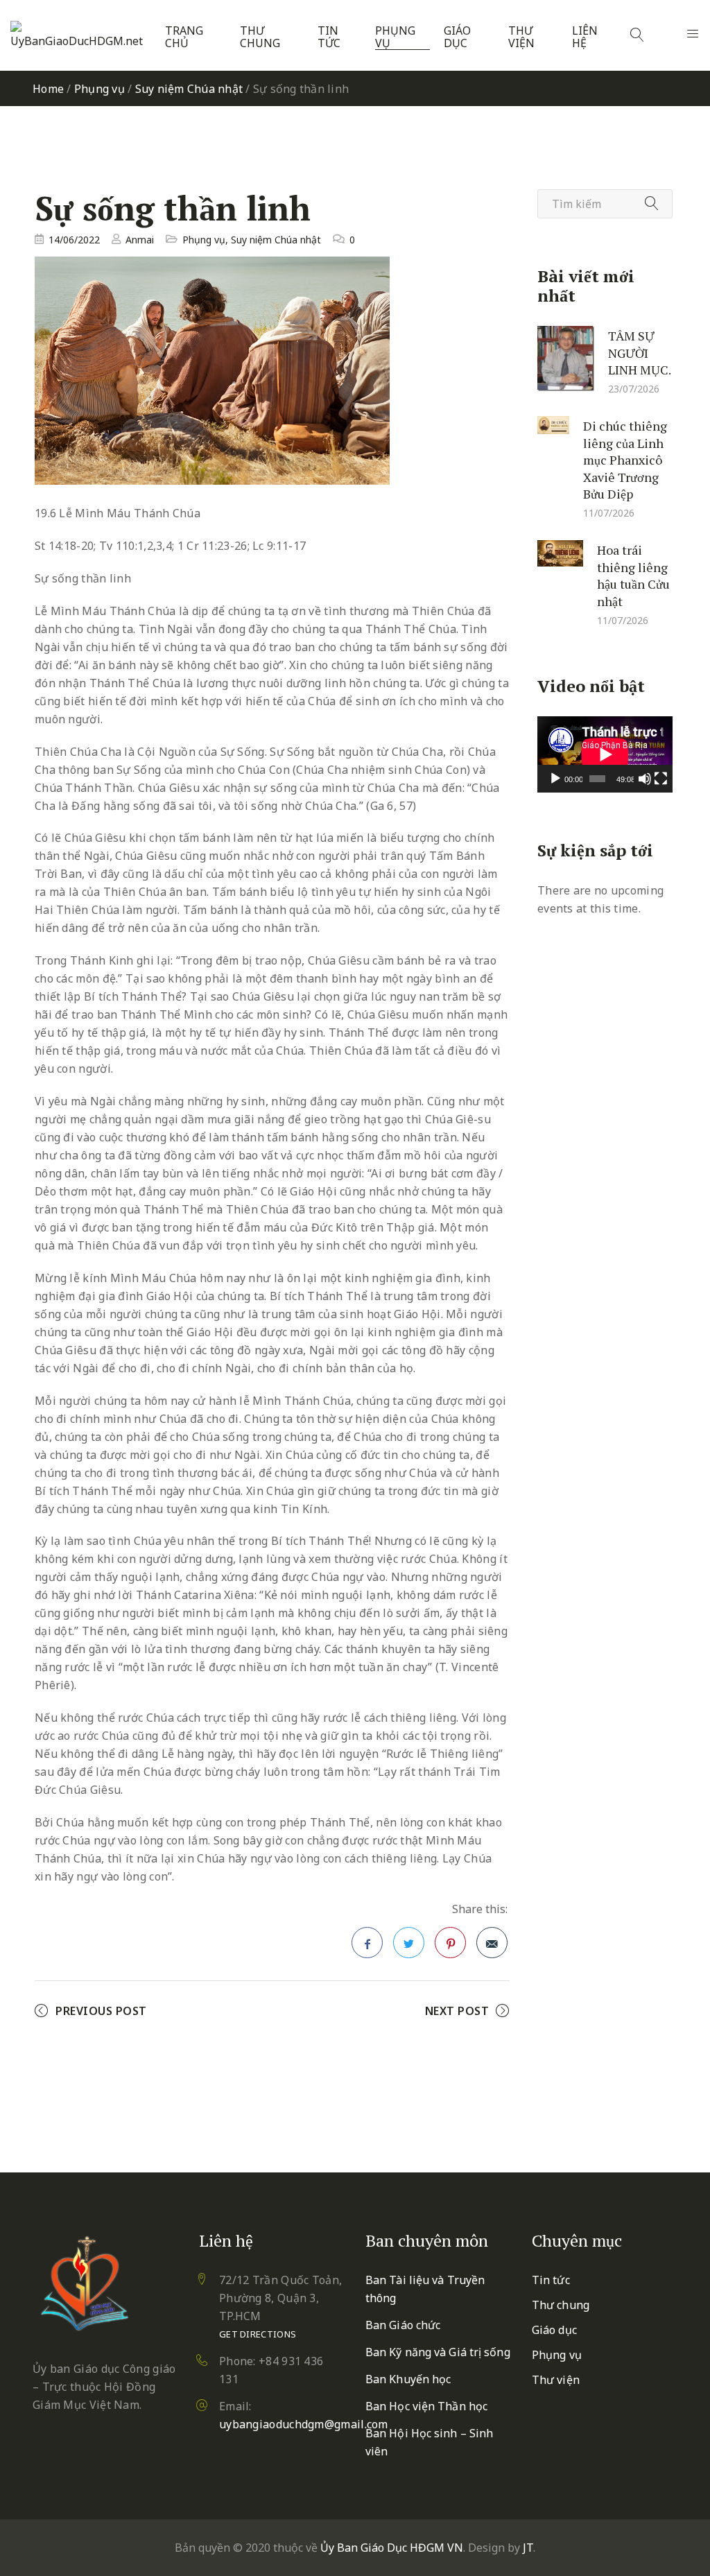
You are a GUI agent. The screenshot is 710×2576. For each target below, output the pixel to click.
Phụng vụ (395, 37)
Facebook (367, 1943)
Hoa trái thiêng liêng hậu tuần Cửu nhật (633, 576)
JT (528, 2548)
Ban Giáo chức (403, 2325)
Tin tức (329, 37)
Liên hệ (585, 37)
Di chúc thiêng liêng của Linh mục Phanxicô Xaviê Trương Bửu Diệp (625, 460)
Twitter (409, 1943)
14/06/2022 (74, 240)
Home (48, 89)
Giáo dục (457, 37)
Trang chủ (184, 37)
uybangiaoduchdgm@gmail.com (304, 2424)
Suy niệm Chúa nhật (189, 89)
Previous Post (101, 2011)
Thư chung (260, 37)
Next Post (457, 2011)
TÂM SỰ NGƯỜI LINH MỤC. (640, 353)
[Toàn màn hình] (661, 779)
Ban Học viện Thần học (426, 2406)
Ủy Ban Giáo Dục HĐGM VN (392, 2548)
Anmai (140, 240)
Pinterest (450, 1943)
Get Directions (258, 2334)
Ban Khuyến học (408, 2379)
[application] (605, 754)
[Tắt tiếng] (645, 779)
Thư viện (521, 37)
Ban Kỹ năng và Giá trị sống (438, 2352)
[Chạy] (555, 779)
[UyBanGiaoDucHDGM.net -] (79, 35)
